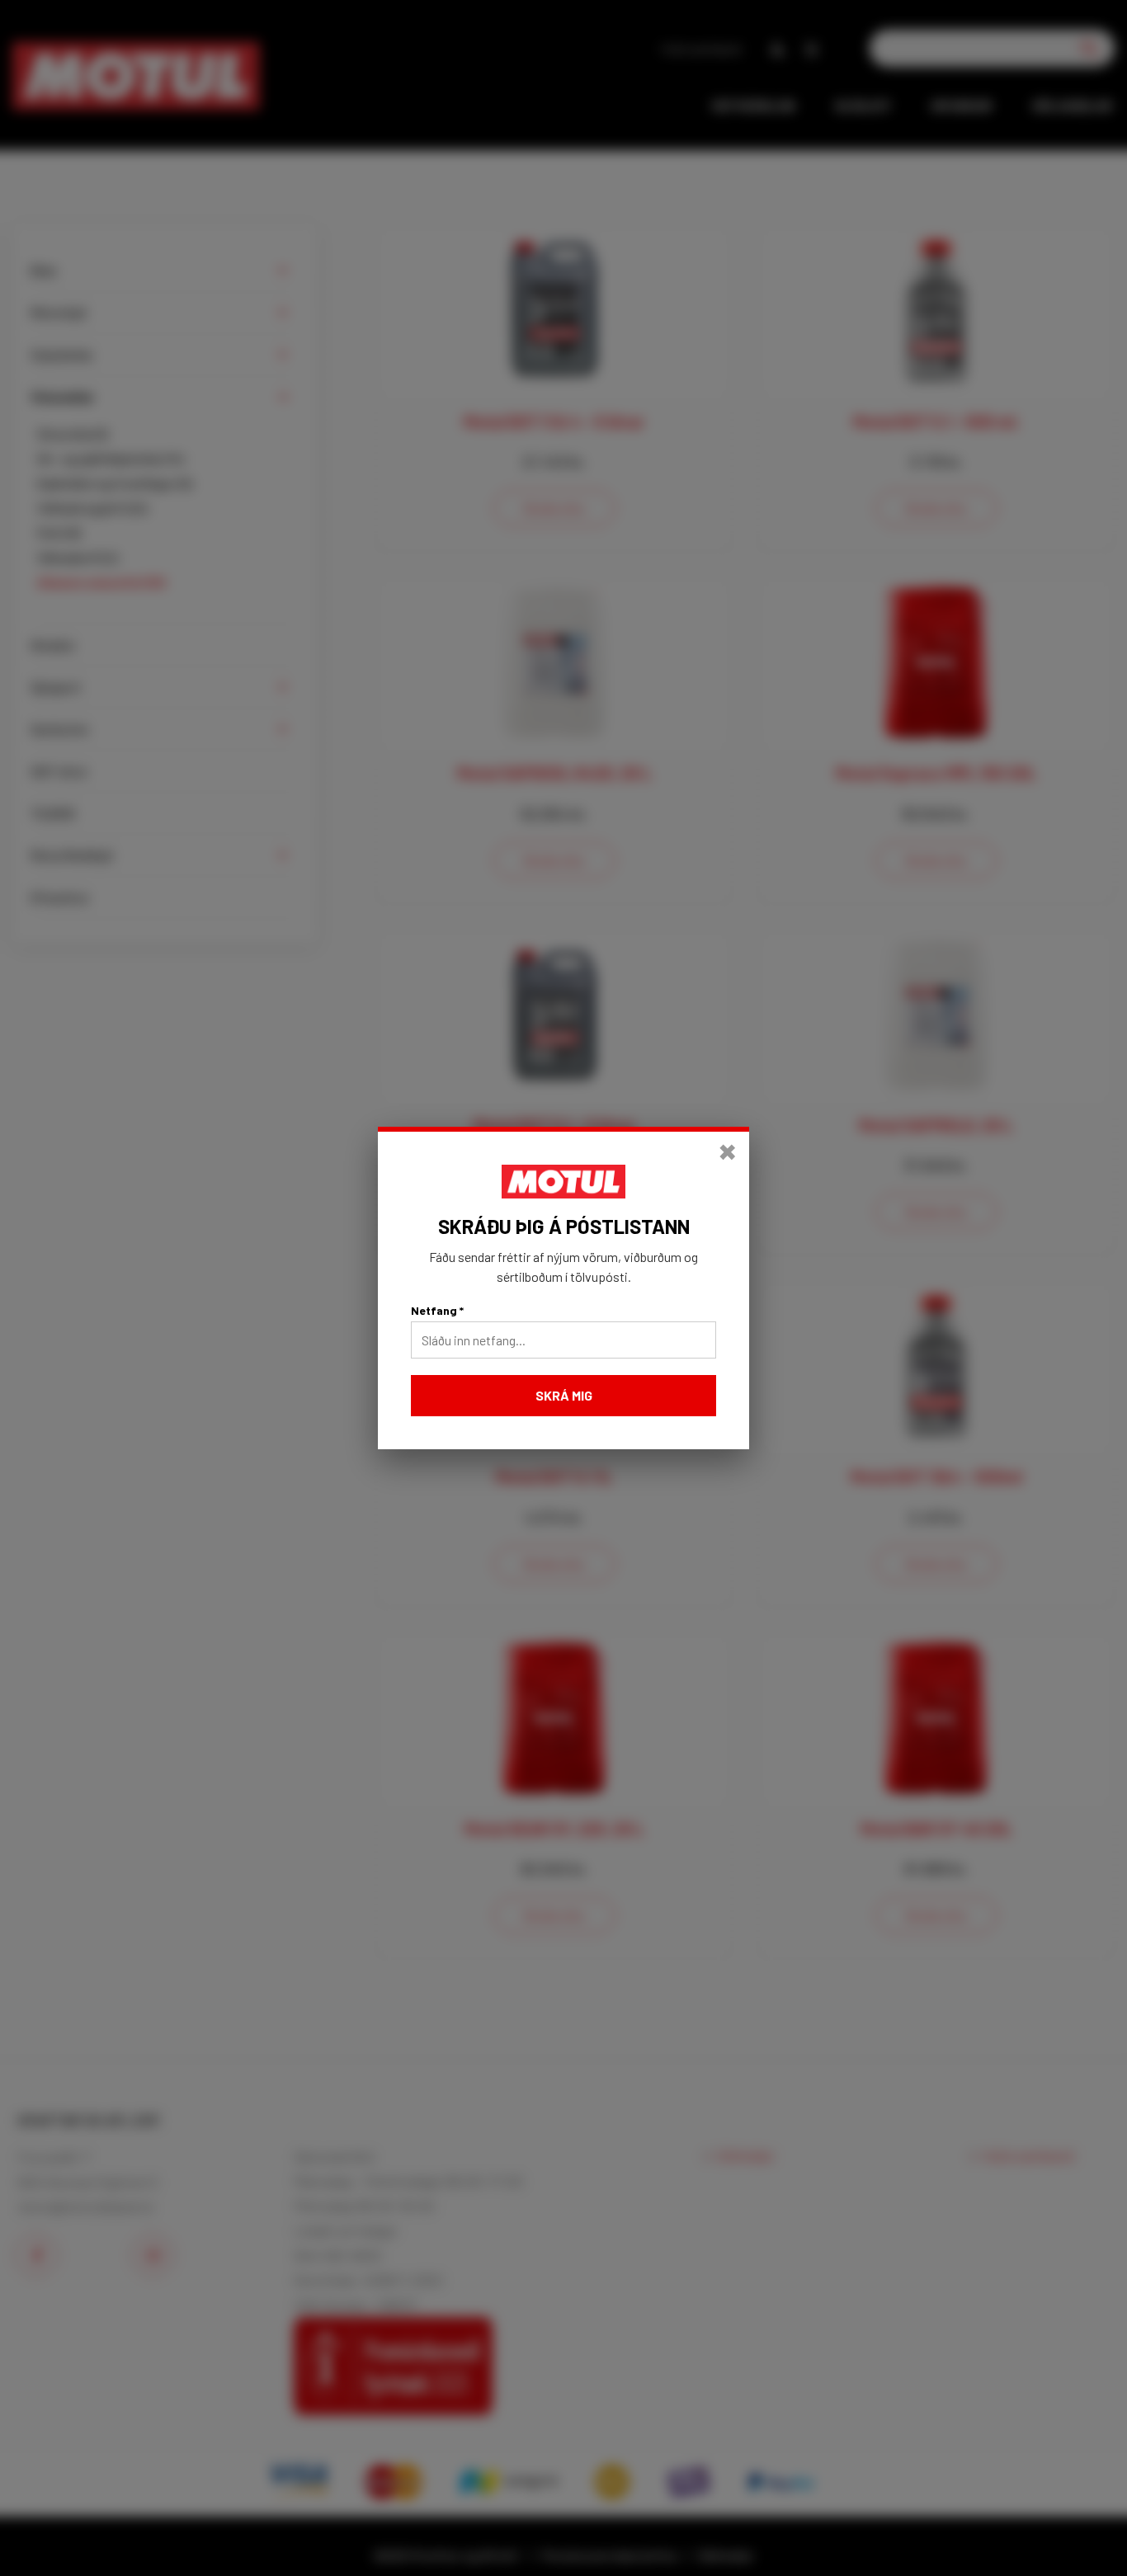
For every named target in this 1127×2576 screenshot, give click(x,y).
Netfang (437, 1310)
